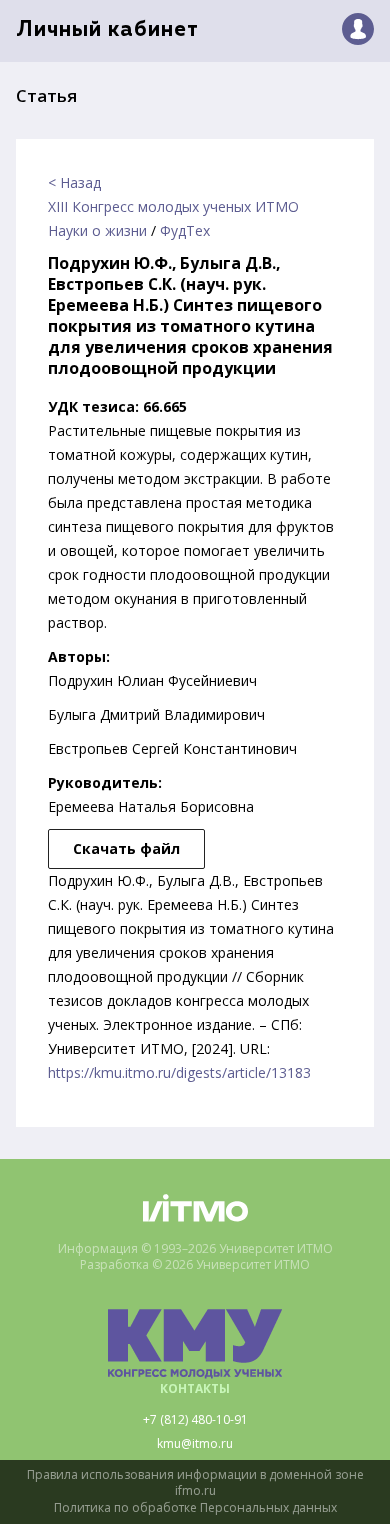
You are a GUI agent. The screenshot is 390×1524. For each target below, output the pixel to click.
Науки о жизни (97, 230)
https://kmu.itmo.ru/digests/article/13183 (179, 1072)
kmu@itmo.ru (195, 1444)
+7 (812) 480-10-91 (195, 1420)
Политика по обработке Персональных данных (195, 1508)
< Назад (74, 182)
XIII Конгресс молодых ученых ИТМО (173, 206)
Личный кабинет (107, 30)
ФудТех (185, 230)
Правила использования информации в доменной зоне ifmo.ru (195, 1483)
